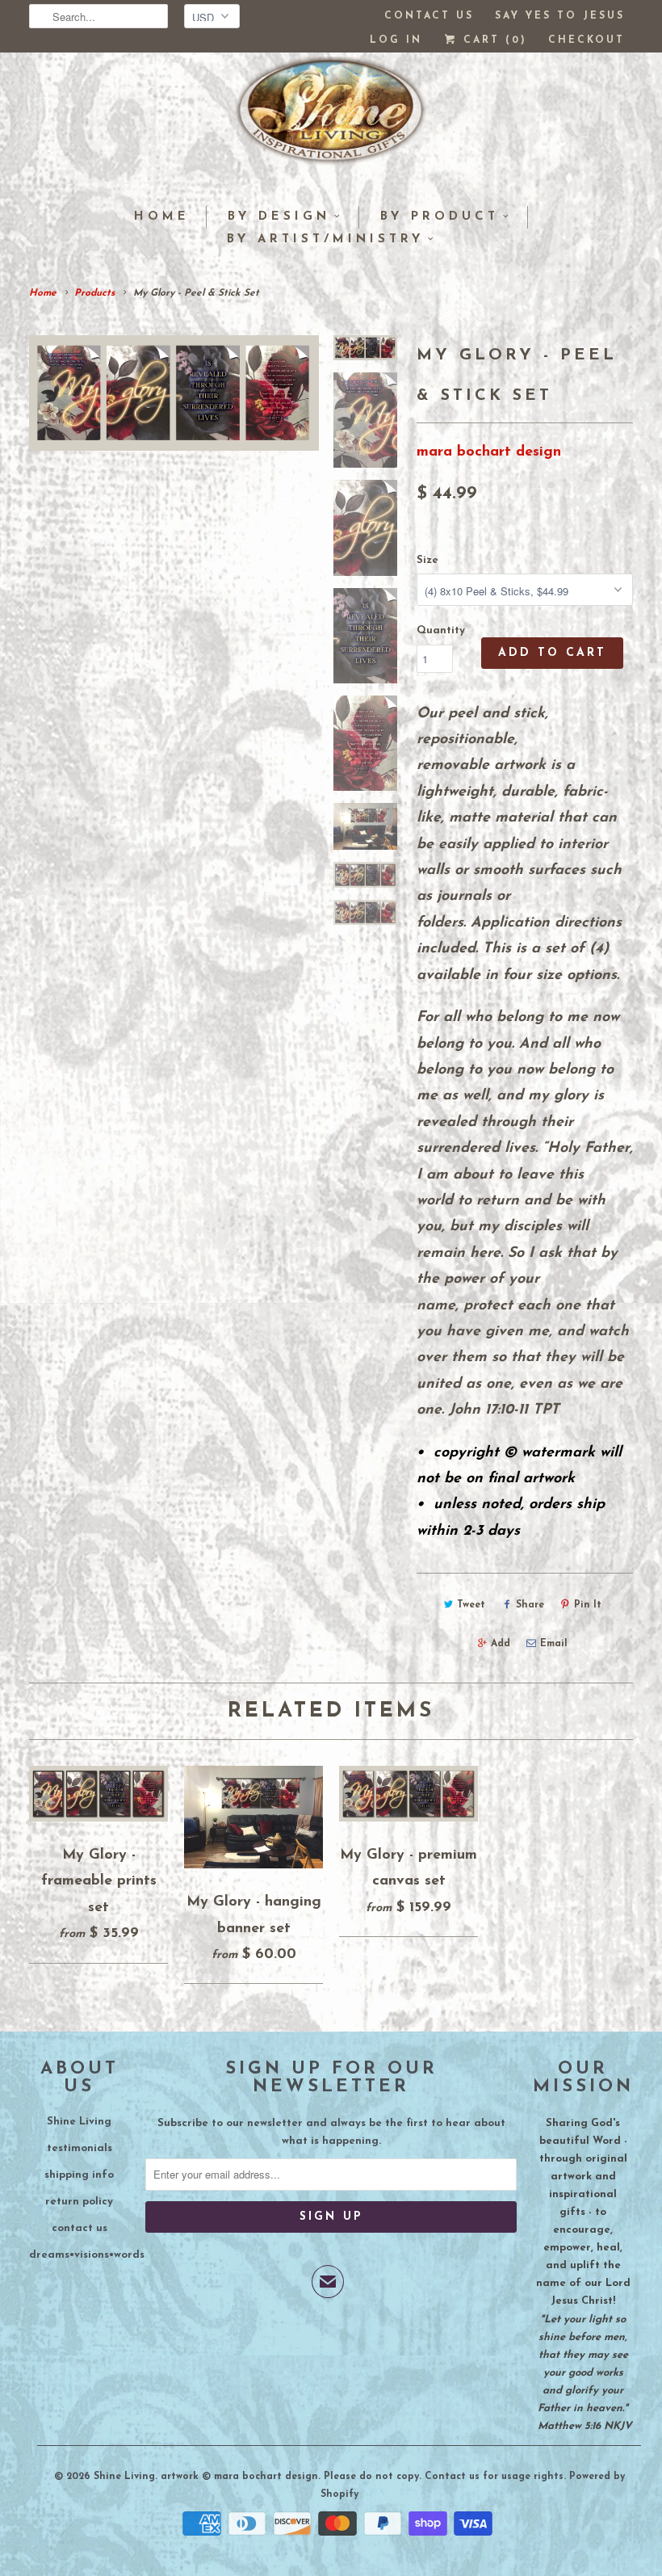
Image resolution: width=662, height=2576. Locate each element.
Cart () (492, 40)
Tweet (471, 1605)
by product (440, 217)
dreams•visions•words (87, 2255)
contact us (80, 2228)
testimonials (80, 2148)
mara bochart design (489, 452)
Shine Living (79, 2122)
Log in (396, 40)
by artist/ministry (325, 240)
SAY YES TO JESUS (560, 16)
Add (501, 1644)
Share (530, 1605)
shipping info (79, 2175)
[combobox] (98, 16)
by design (279, 217)
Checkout (587, 40)
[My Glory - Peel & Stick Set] (174, 393)
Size (427, 560)
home (162, 217)
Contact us (429, 16)
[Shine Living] (331, 117)
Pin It (588, 1605)
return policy (79, 2202)
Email (554, 1644)
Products (94, 293)
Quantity (441, 630)
